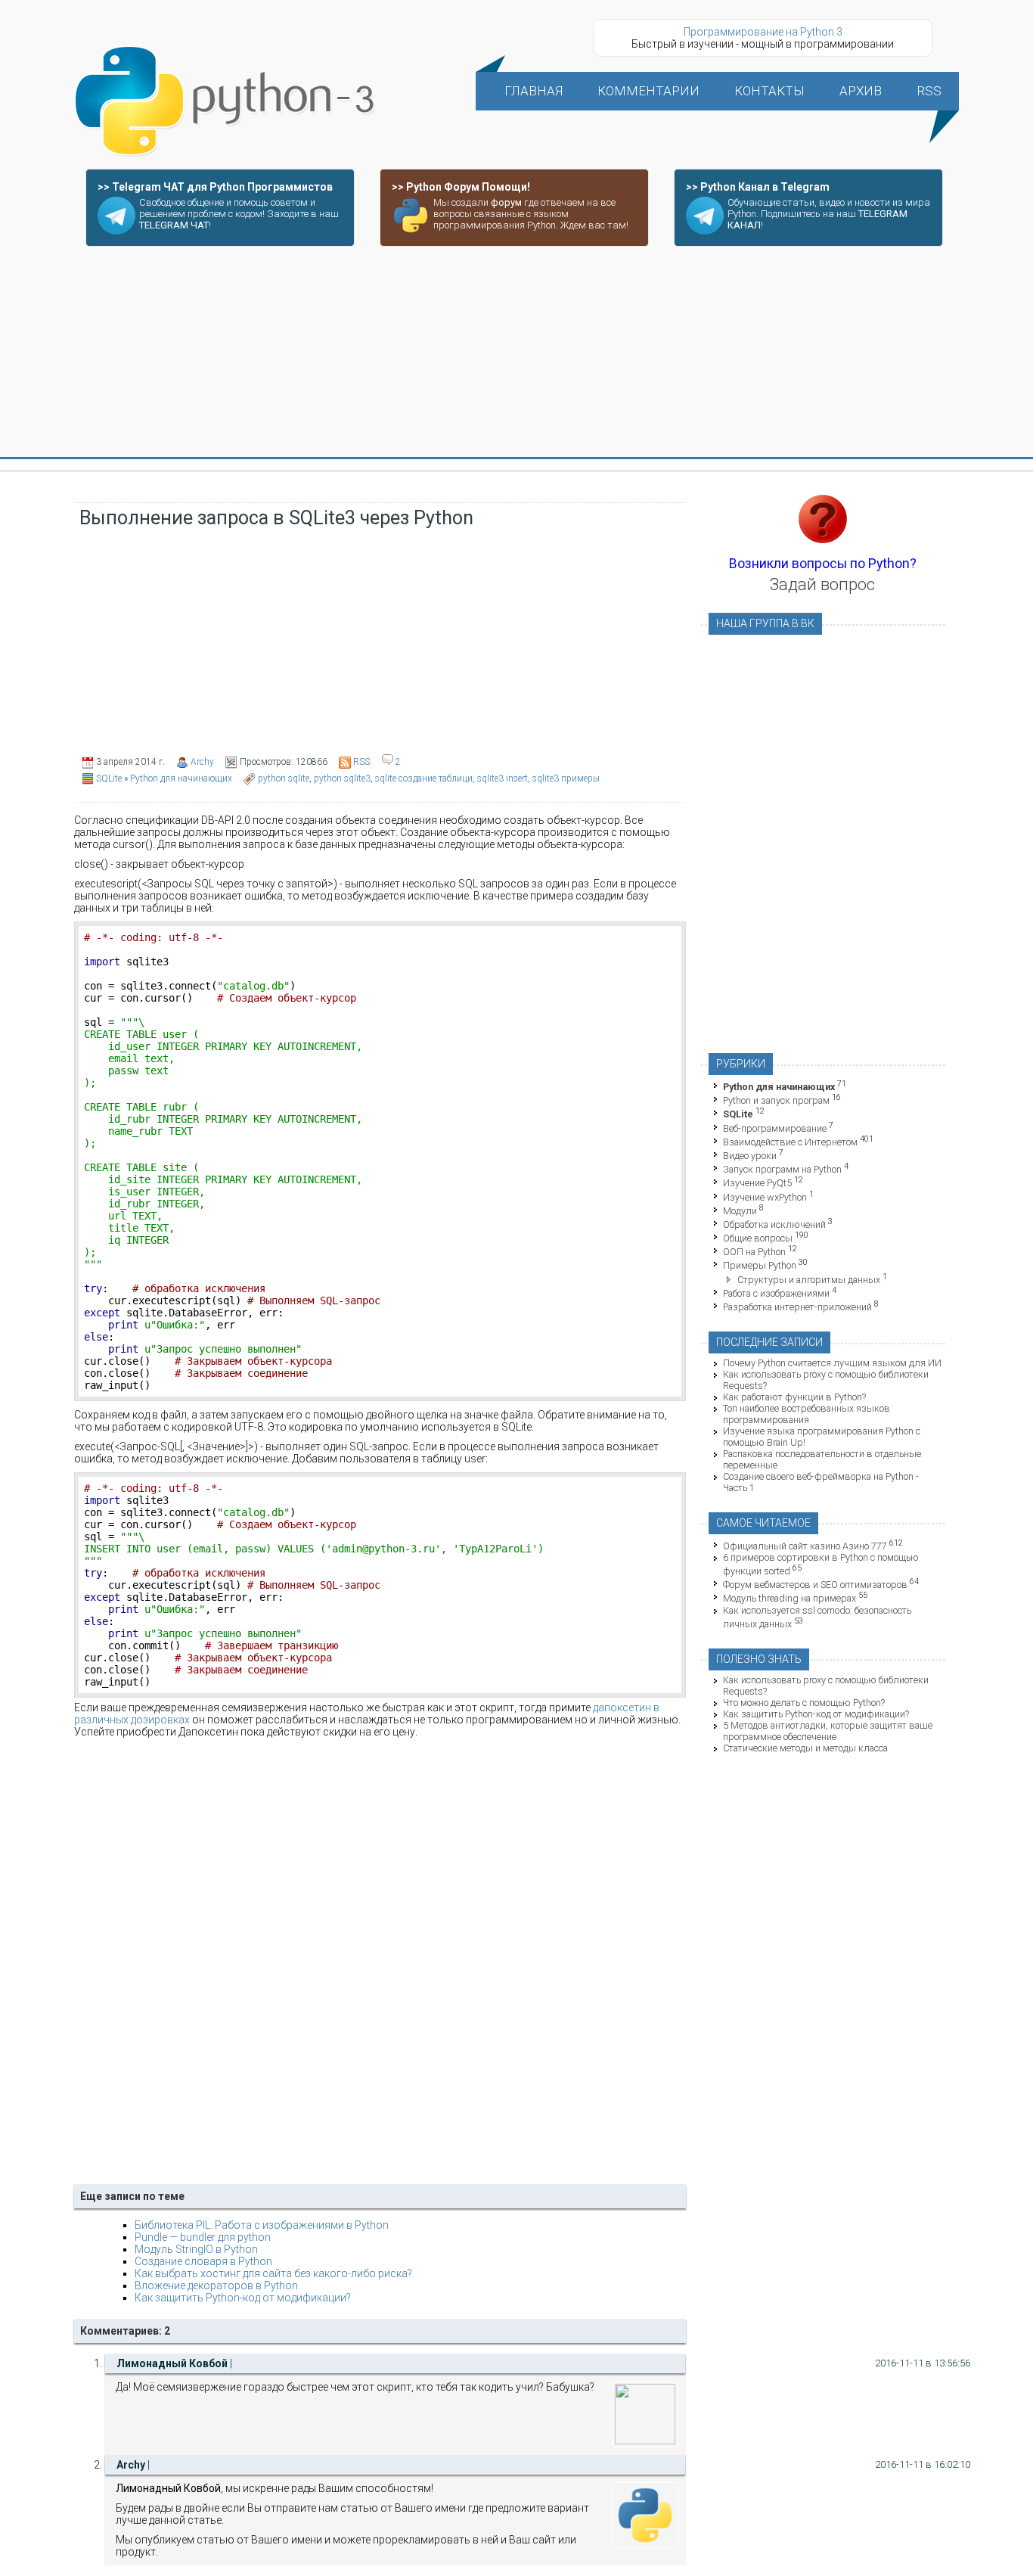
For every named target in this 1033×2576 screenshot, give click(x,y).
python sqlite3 (342, 778)
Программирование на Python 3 (763, 32)
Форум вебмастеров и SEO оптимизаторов (815, 1585)
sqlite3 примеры (566, 778)
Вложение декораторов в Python (216, 2285)
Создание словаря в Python (203, 2261)
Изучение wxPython (765, 1197)
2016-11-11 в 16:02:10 (923, 2464)
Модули (740, 1211)
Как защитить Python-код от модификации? (243, 2298)
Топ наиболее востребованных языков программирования (807, 1414)
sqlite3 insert (503, 778)
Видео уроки (750, 1156)
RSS (361, 762)
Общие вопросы (758, 1238)
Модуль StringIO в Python (196, 2249)
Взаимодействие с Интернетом (790, 1142)
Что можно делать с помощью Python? (804, 1703)
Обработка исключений (774, 1224)
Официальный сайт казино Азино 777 (805, 1546)
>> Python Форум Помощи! (461, 187)
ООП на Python (754, 1252)
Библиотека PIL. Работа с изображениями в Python (262, 2225)
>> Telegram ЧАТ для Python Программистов (215, 187)
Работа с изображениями (776, 1293)
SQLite (109, 778)
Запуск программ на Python (782, 1169)
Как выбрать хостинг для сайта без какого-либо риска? (273, 2273)
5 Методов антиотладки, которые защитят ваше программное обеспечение (828, 1731)
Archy (202, 762)
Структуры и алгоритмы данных (809, 1280)
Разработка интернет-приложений (797, 1307)
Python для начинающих (181, 778)
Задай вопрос (822, 584)
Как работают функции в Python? (794, 1397)
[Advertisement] (516, 353)
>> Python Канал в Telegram (758, 187)
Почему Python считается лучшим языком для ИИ (832, 1363)
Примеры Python (760, 1266)
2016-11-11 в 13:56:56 (923, 2363)
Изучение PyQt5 (757, 1184)
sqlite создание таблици (424, 778)
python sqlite (284, 778)
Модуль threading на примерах (789, 1599)
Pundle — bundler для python (203, 2237)
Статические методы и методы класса (805, 1748)
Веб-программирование (775, 1128)
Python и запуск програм (776, 1100)
